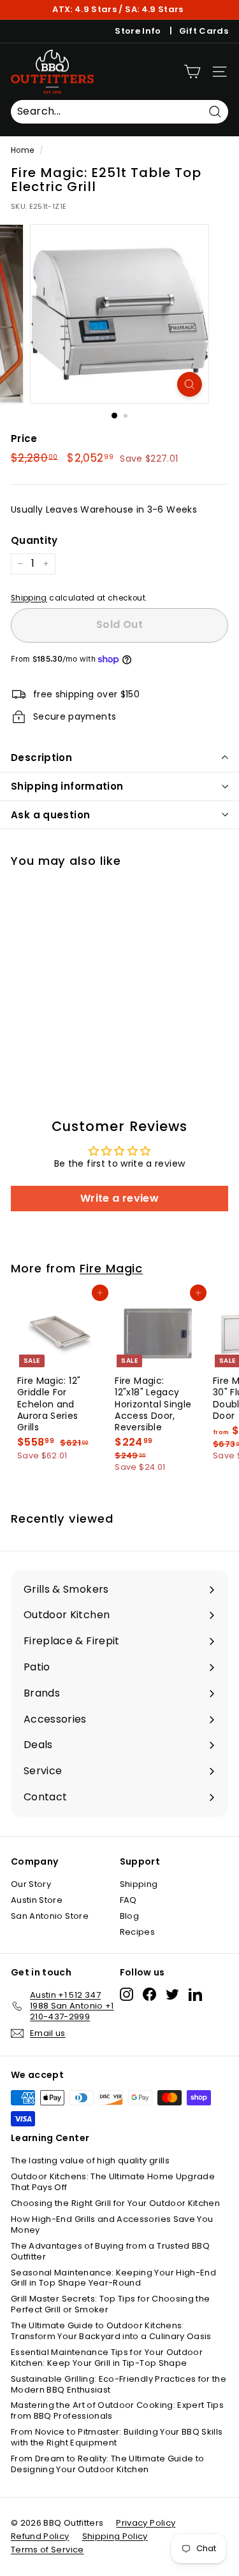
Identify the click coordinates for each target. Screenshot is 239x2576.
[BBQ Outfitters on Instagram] (127, 1994)
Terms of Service (47, 2550)
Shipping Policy (115, 2536)
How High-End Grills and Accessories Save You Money (112, 2224)
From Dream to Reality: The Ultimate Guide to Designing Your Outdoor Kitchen (107, 2464)
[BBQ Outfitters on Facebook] (149, 1994)
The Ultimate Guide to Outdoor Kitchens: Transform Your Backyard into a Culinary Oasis (111, 2331)
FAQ (128, 1900)
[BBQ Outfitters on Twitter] (172, 1994)
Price (24, 439)
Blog (129, 1916)
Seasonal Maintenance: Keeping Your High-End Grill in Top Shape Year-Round (113, 2278)
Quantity (34, 541)
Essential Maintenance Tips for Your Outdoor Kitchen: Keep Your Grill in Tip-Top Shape (107, 2358)
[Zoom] (190, 384)
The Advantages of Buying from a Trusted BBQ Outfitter (110, 2251)
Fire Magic (111, 1268)
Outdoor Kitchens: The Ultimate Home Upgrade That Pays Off (113, 2182)
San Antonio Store (50, 1916)
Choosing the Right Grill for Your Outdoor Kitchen (115, 2203)
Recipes (137, 1932)
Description (41, 758)
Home (22, 150)
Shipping (29, 598)
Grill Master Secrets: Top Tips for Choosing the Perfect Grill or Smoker (110, 2304)
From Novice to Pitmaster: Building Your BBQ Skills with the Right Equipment (117, 2437)
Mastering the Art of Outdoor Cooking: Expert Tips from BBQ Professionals (117, 2410)
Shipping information (67, 786)
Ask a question (50, 815)
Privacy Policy (146, 2523)
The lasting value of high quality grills (90, 2160)
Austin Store (37, 1900)
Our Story (31, 1884)
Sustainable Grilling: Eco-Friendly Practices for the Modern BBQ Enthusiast (119, 2384)
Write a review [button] (119, 1198)
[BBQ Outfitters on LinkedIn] (195, 1994)
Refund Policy (40, 2536)
